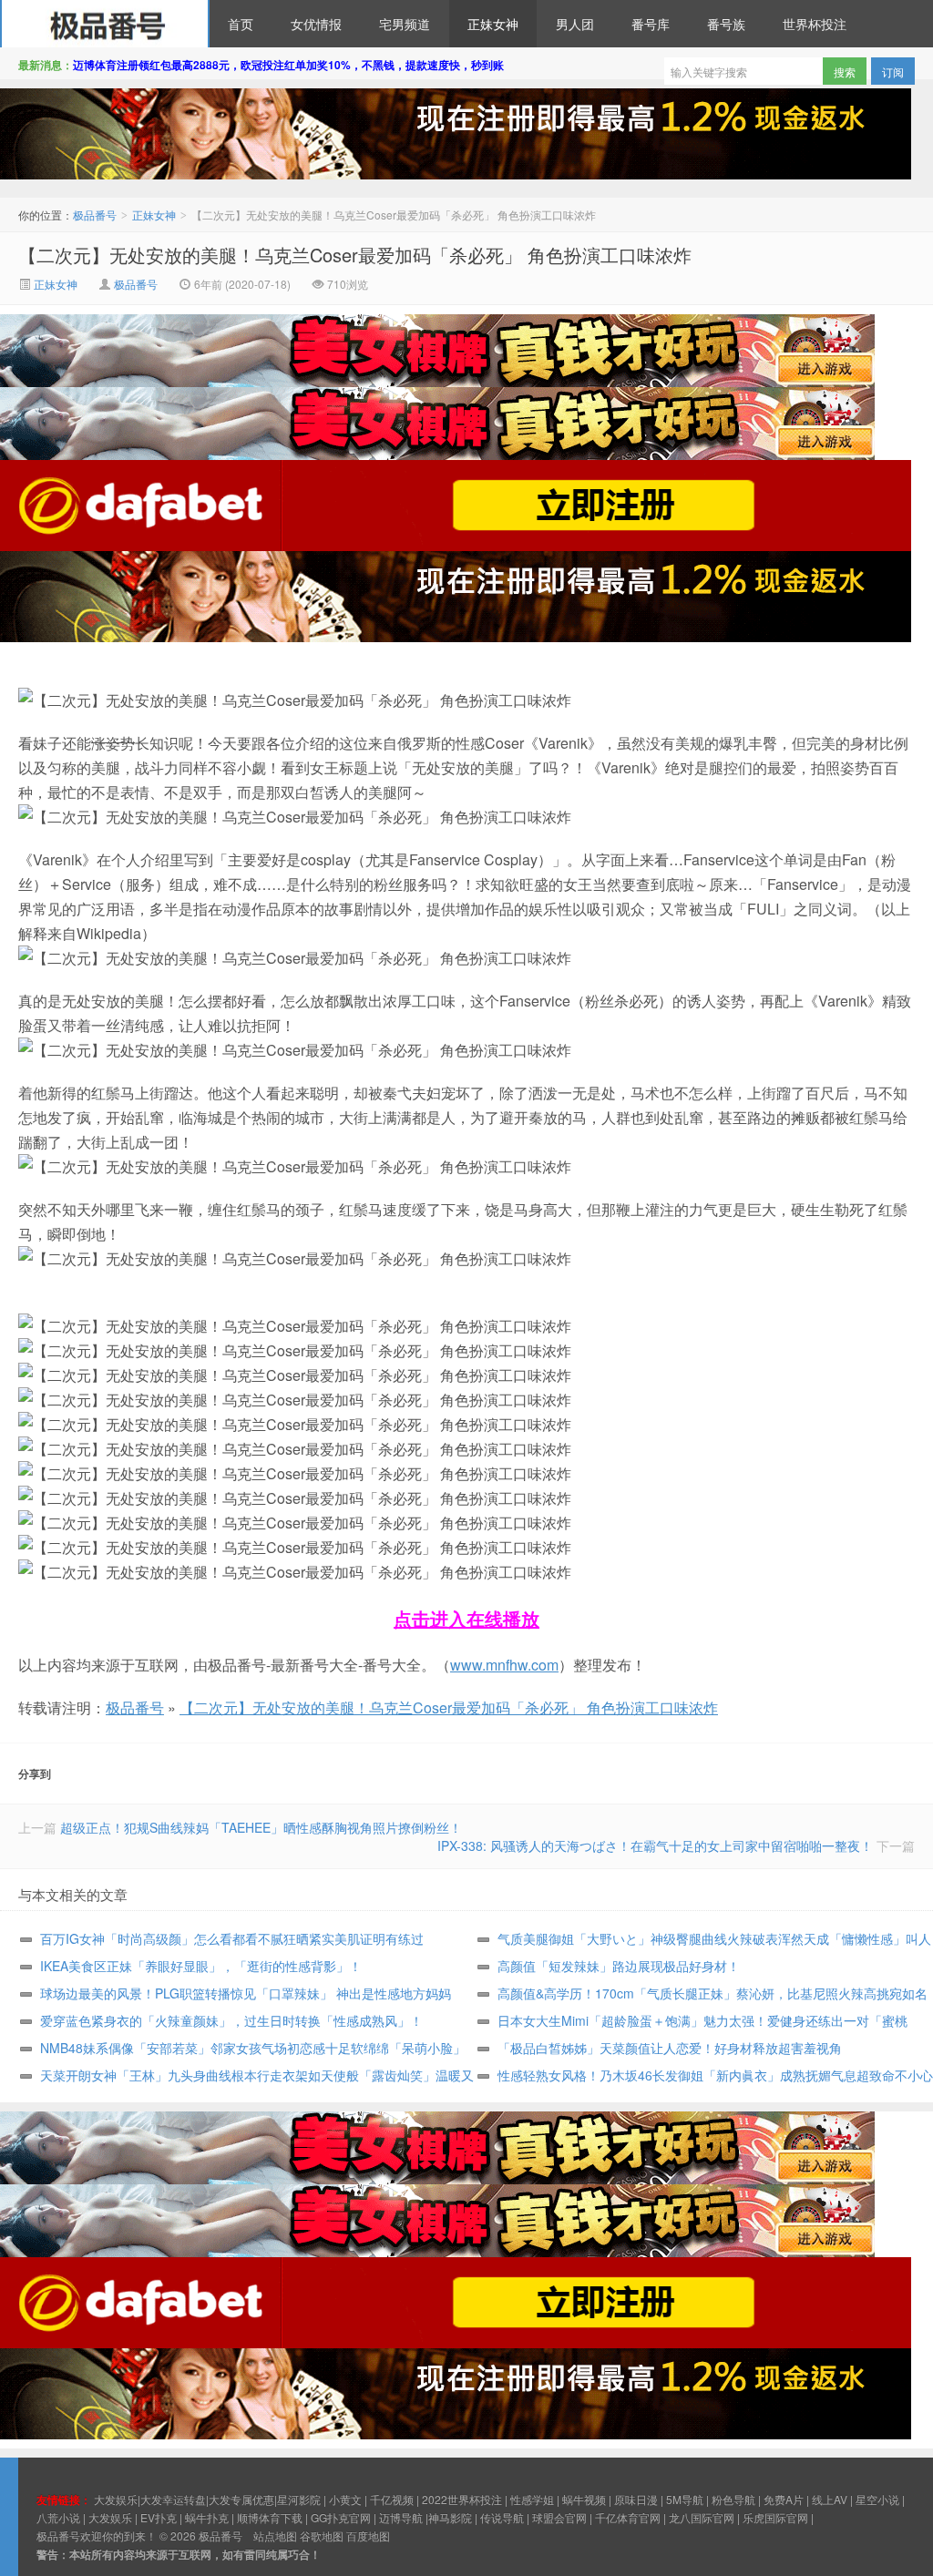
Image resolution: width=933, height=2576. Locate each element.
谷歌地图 (322, 2535)
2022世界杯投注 (462, 2499)
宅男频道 (405, 24)
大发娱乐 (110, 2517)
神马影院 (450, 2517)
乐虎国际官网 (775, 2517)
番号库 (651, 24)
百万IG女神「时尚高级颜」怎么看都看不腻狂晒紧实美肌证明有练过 (232, 1938)
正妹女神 (493, 24)
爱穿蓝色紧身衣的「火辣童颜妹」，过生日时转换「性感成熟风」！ (231, 2020)
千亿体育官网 (628, 2517)
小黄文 (345, 2499)
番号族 (726, 24)
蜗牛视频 (584, 2499)
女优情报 (316, 24)
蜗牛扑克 (207, 2517)
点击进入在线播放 (466, 1618)
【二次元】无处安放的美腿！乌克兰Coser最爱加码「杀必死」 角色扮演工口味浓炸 (355, 255)
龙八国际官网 (702, 2517)
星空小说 (877, 2499)
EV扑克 (159, 2517)
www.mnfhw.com (504, 1665)
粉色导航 (733, 2499)
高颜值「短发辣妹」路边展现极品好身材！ (619, 1966)
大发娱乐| (117, 2499)
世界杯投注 (815, 24)
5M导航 (685, 2499)
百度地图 (368, 2535)
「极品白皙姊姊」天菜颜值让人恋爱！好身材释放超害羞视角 (670, 2048)
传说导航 (502, 2517)
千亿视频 (392, 2499)
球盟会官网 (559, 2517)
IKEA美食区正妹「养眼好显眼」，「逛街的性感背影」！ (201, 1966)
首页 (241, 24)
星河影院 (299, 2499)
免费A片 (784, 2499)
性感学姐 (532, 2499)
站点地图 (275, 2535)
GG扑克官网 (341, 2517)
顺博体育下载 (270, 2517)
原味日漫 (636, 2499)
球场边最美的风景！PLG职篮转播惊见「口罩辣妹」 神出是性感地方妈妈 (246, 1993)
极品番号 (105, 24)
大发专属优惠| (243, 2499)
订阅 (893, 72)
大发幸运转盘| (174, 2499)
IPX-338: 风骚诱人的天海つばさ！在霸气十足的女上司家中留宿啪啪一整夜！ (655, 1845)
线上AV (830, 2499)
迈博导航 (401, 2517)
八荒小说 (58, 2517)
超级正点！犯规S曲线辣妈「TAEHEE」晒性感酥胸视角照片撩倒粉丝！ (261, 1827)
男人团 (575, 24)
